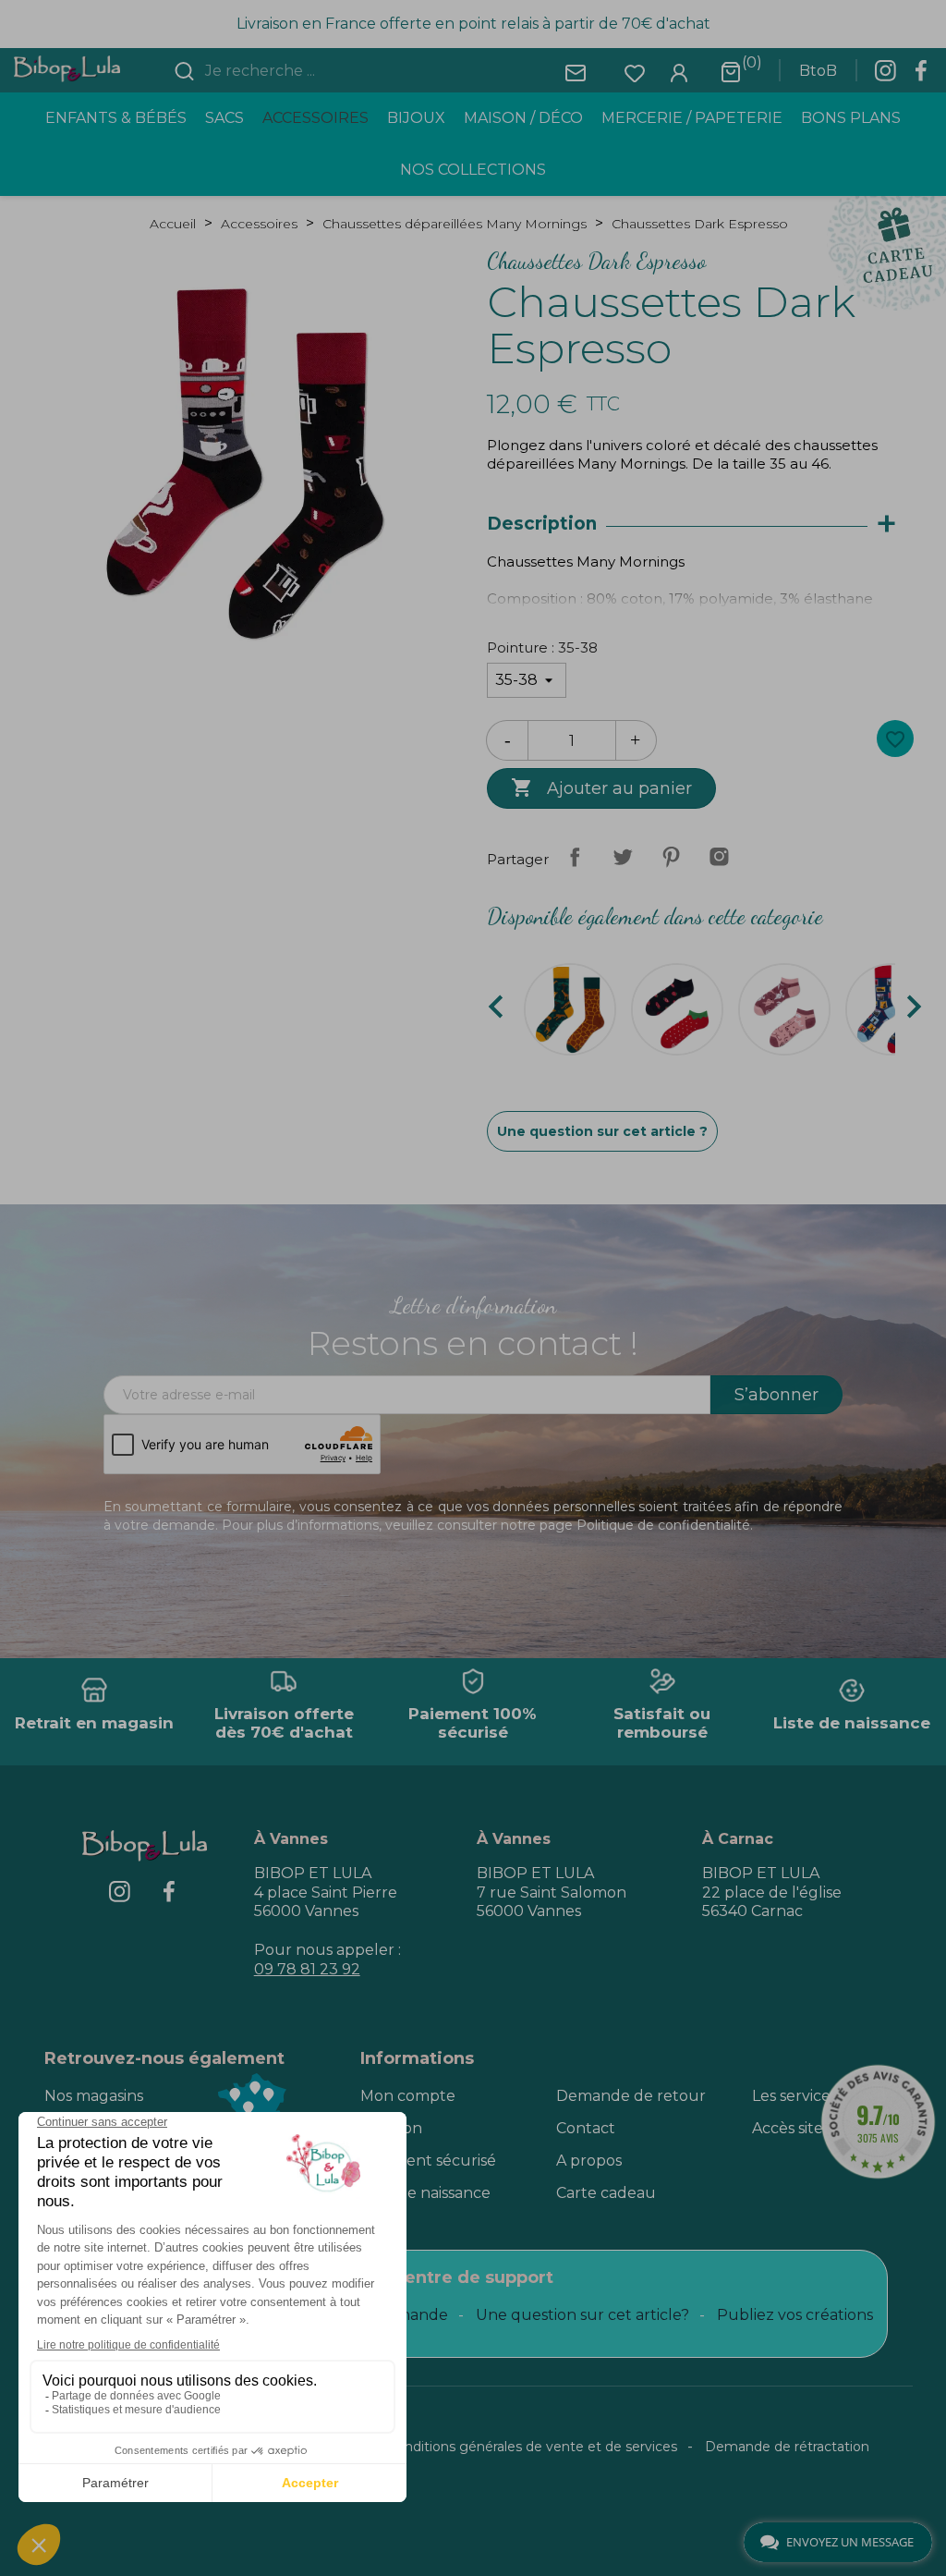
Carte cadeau (606, 2193)
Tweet (623, 857)
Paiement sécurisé (428, 2161)
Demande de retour (631, 2096)
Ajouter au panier (601, 787)
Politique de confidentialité (663, 1525)
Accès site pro (802, 2128)
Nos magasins (94, 2096)
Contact (586, 2128)
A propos (589, 2161)
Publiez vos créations (795, 2315)
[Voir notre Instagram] (885, 76)
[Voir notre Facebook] (921, 76)
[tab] (700, 525)
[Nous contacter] (576, 72)
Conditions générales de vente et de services (532, 2447)
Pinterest (671, 857)
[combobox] (311, 71)
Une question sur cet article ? (602, 1131)
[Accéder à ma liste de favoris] (635, 72)
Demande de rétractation (787, 2447)
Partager (575, 857)
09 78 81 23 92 (307, 1969)
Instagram (719, 857)
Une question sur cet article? (582, 2315)
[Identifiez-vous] (679, 72)
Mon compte (408, 2096)
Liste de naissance (425, 2193)
